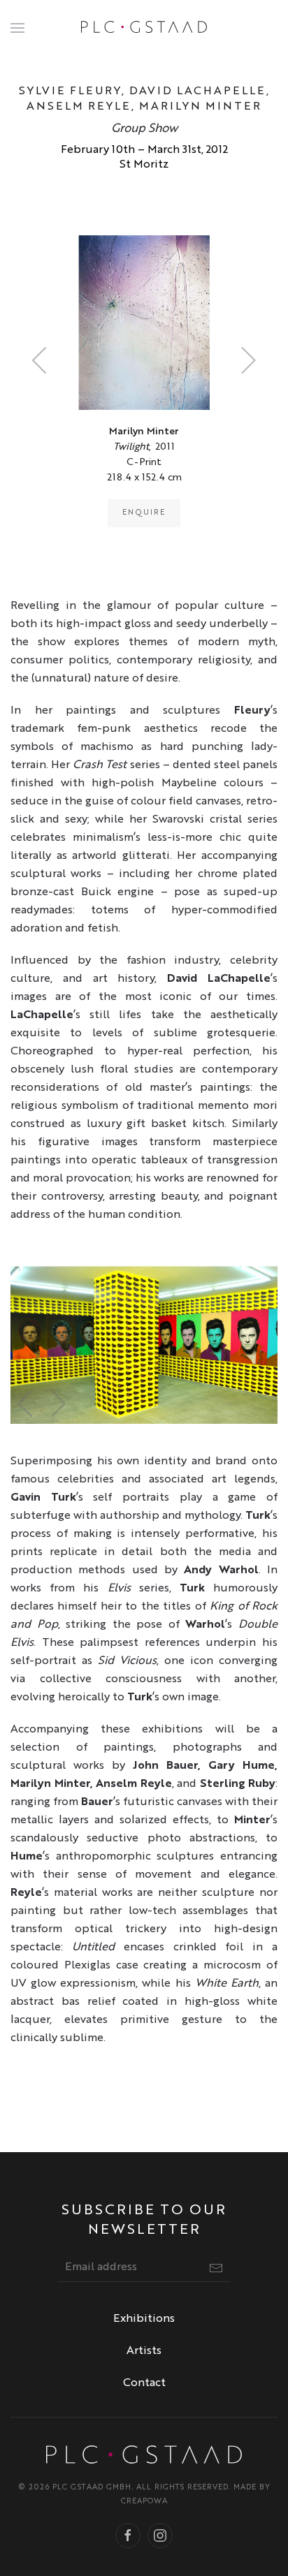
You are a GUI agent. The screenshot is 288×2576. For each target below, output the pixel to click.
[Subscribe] (216, 2268)
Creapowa (144, 2502)
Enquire (144, 513)
